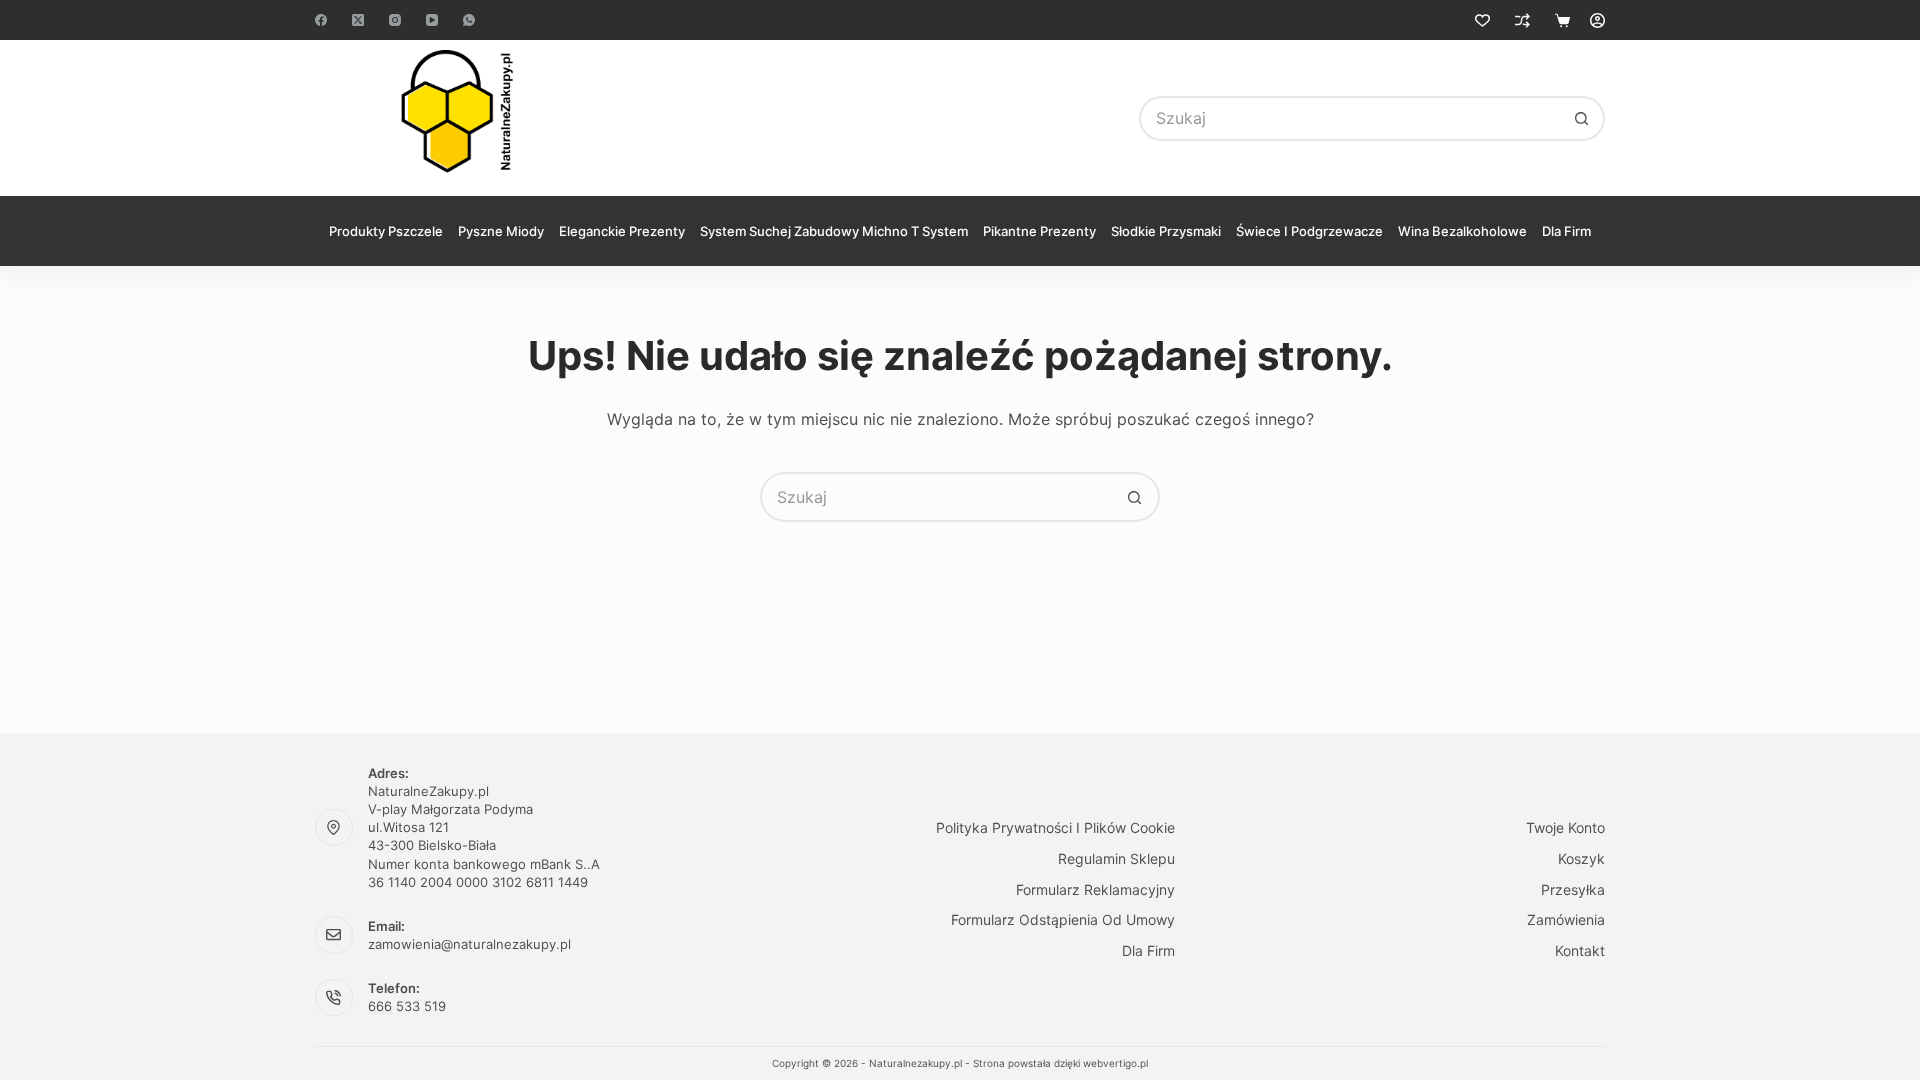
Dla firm (1566, 231)
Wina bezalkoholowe (1462, 231)
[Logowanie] (1597, 20)
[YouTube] (432, 20)
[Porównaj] (1522, 20)
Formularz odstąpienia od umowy (1063, 919)
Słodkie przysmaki (1166, 231)
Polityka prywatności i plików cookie (1055, 827)
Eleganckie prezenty (622, 231)
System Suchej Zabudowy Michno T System (834, 231)
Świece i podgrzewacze (1309, 231)
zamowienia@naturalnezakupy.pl (469, 944)
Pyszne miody (501, 231)
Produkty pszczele (386, 231)
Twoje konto (1565, 827)
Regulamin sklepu (1116, 858)
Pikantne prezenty (1039, 231)
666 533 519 (407, 1006)
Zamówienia (1566, 919)
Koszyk (1581, 858)
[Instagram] (395, 20)
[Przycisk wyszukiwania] (1582, 118)
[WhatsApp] (469, 20)
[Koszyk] (1562, 20)
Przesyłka (1573, 889)
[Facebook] (321, 20)
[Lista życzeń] (1482, 20)
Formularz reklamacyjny (1095, 889)
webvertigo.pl (1115, 1063)
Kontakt (1580, 950)
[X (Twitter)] (358, 20)
